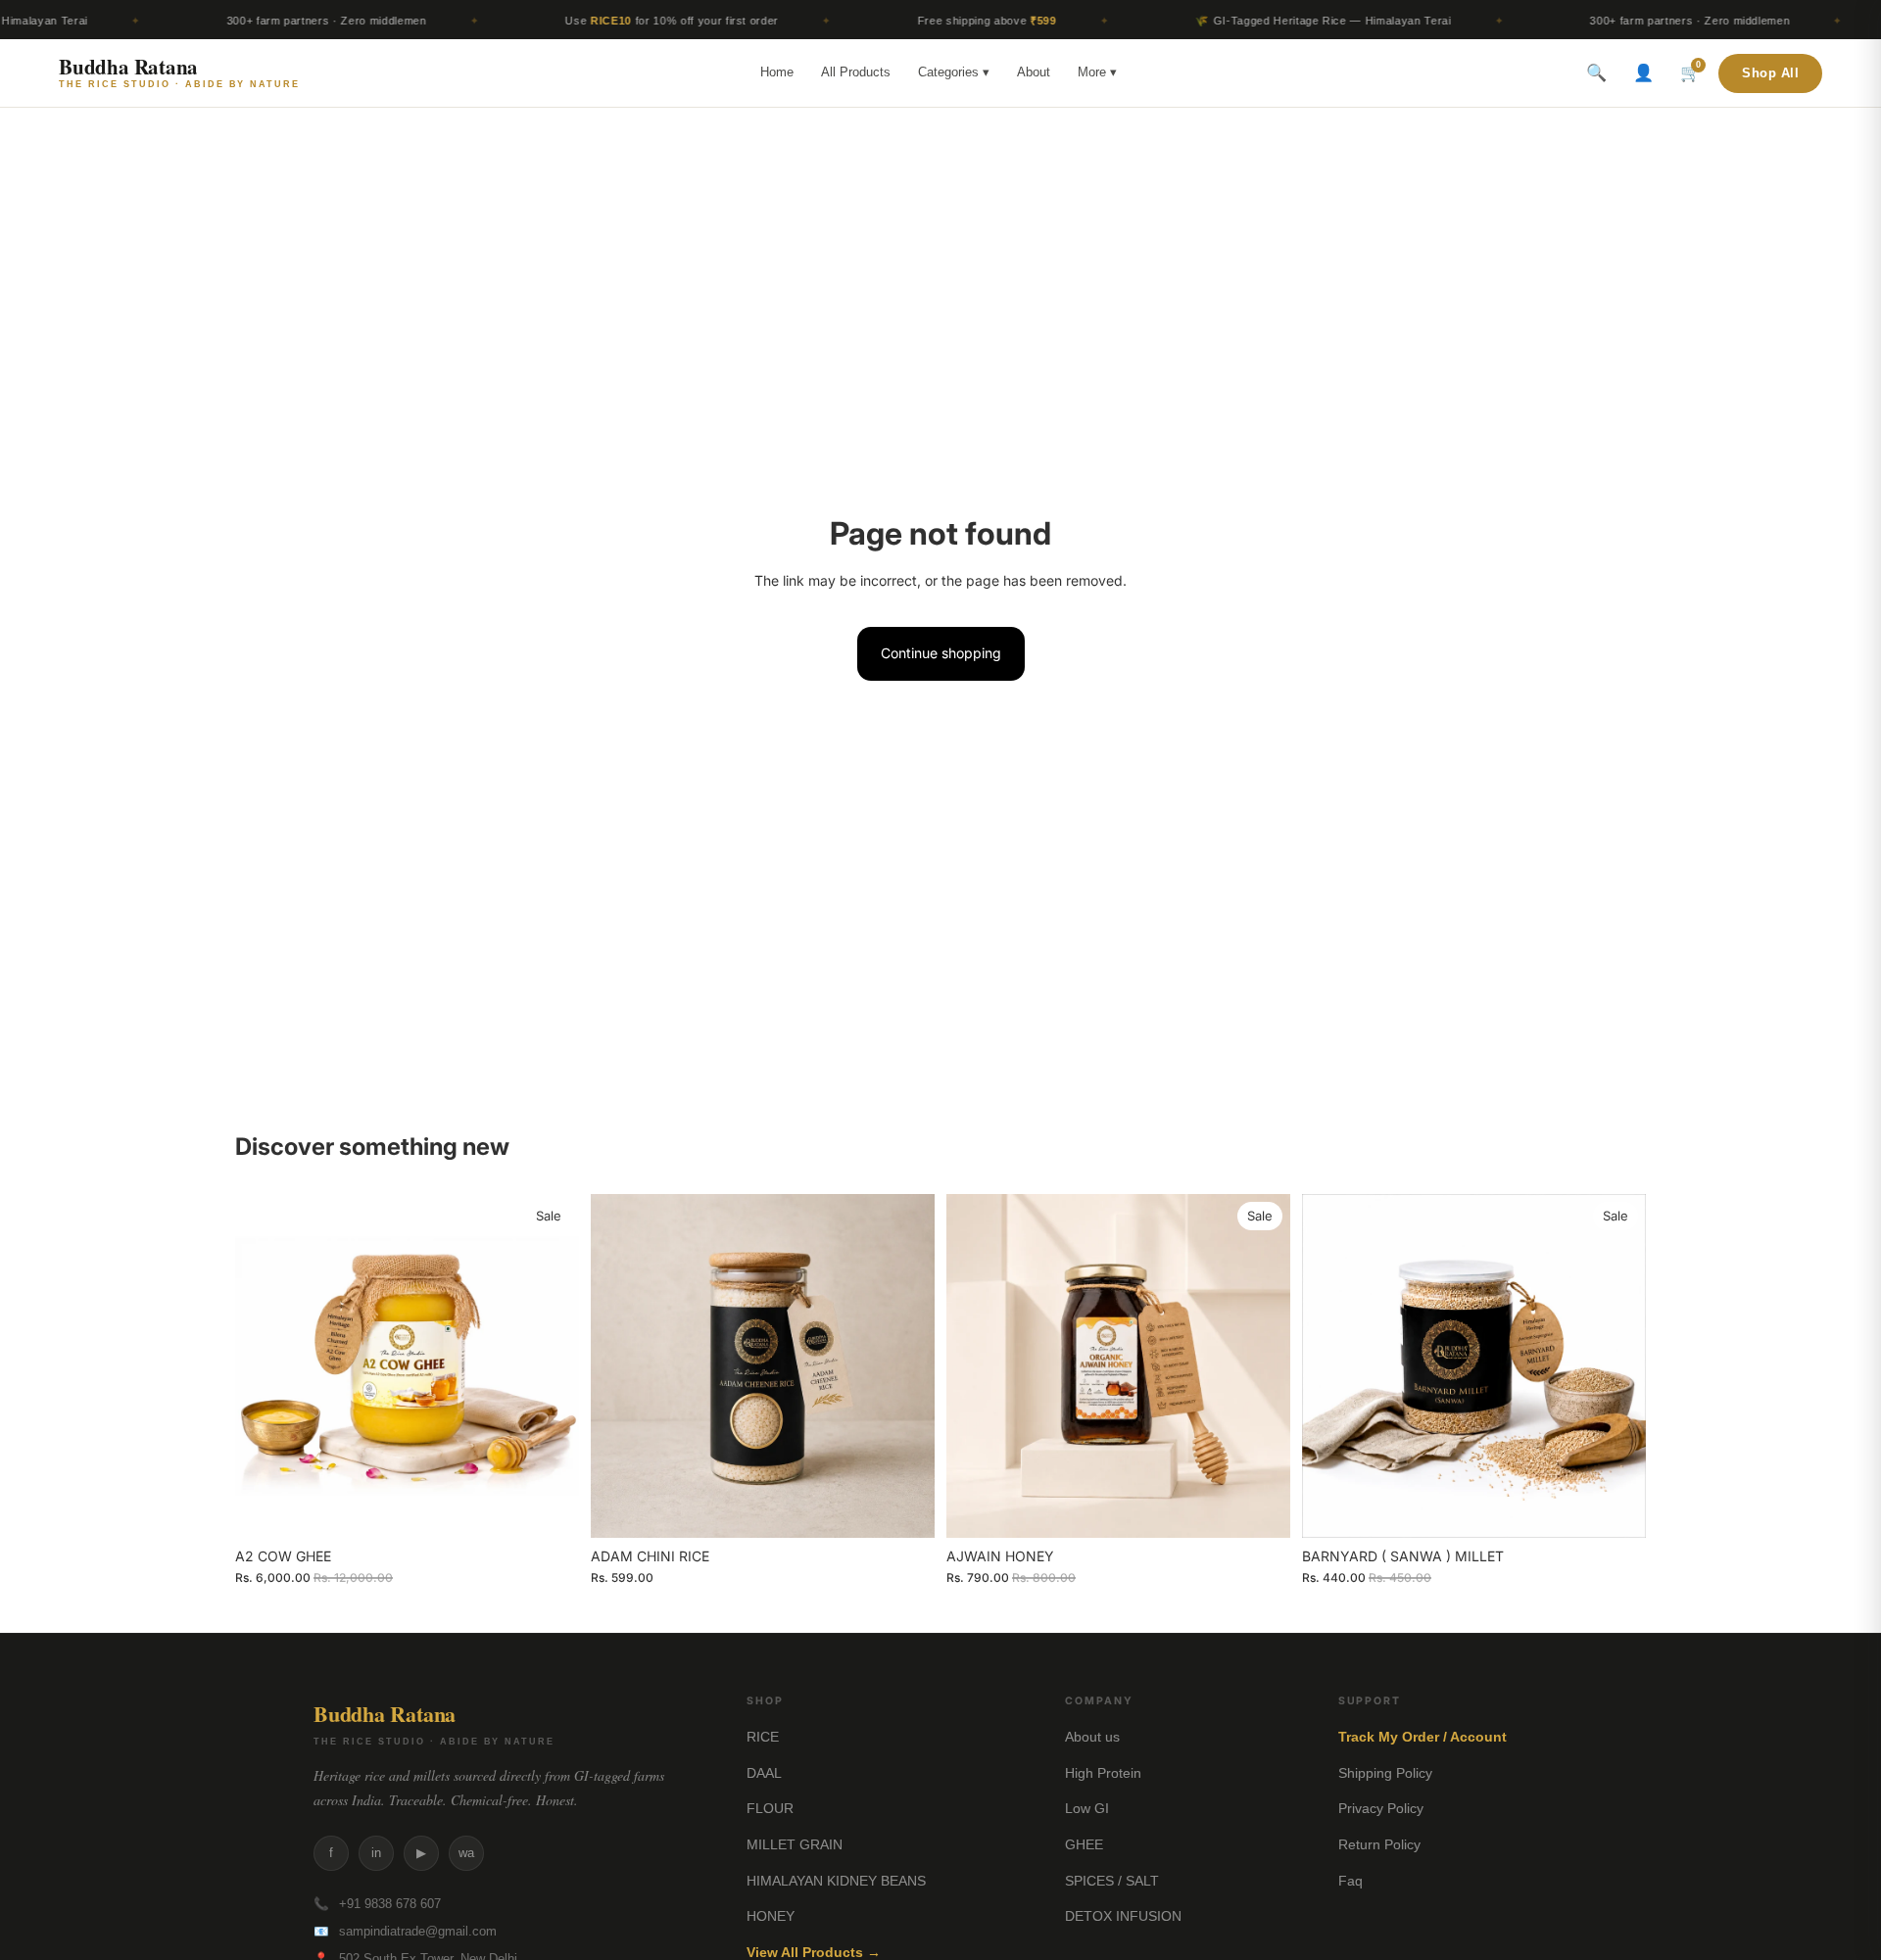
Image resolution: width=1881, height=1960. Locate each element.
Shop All (1770, 73)
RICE (763, 1737)
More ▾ (1097, 72)
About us (1092, 1737)
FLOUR (770, 1809)
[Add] (549, 1507)
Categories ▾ (954, 72)
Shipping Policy (1385, 1773)
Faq (1350, 1881)
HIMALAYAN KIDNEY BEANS (836, 1881)
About (1034, 72)
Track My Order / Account (1423, 1737)
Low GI (1087, 1809)
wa (466, 1853)
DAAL (764, 1773)
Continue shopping (941, 653)
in (376, 1853)
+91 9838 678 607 (390, 1904)
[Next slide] (550, 1365)
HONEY (771, 1916)
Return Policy (1379, 1845)
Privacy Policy (1381, 1809)
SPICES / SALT (1112, 1881)
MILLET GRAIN (795, 1845)
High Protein (1103, 1773)
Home (777, 72)
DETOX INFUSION (1123, 1916)
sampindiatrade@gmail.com (418, 1932)
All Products (856, 72)
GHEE (1084, 1845)
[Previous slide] (265, 1365)
